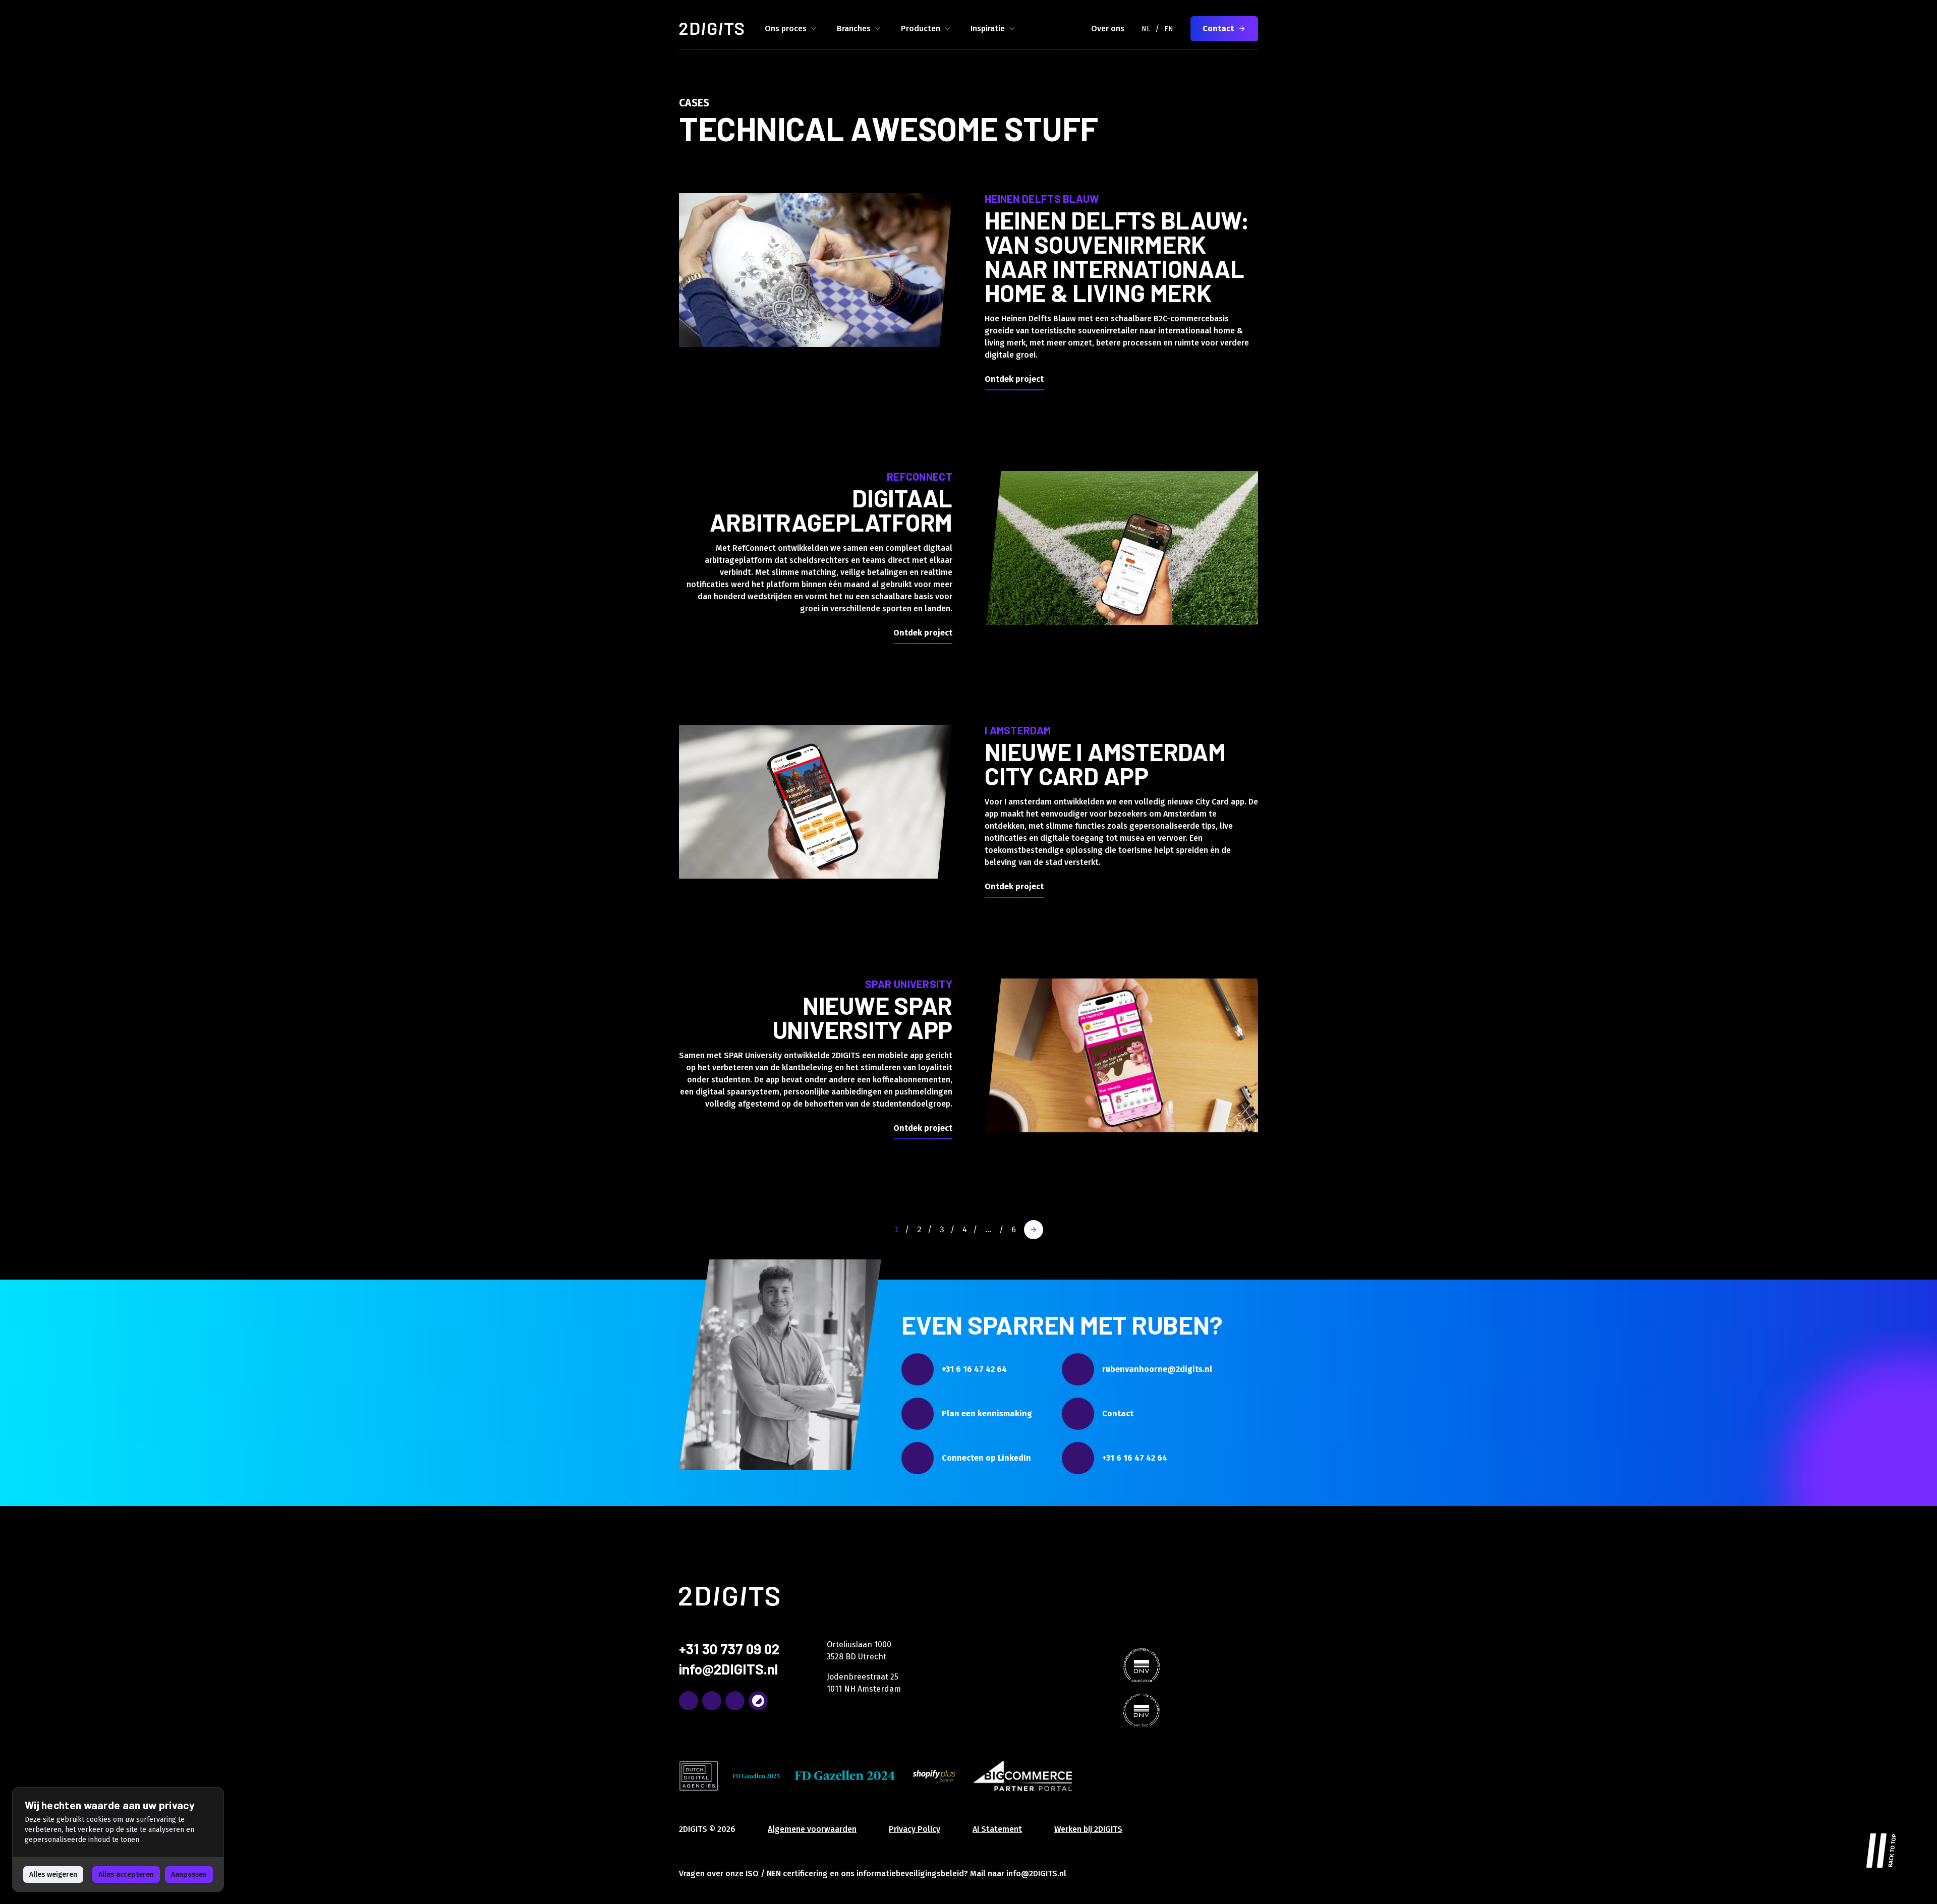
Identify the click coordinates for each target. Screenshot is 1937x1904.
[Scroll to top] (1882, 1849)
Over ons (1108, 28)
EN (1169, 29)
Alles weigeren (53, 1874)
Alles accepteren (126, 1874)
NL (1146, 29)
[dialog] (118, 1839)
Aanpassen (189, 1874)
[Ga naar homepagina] (712, 29)
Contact (1218, 28)
